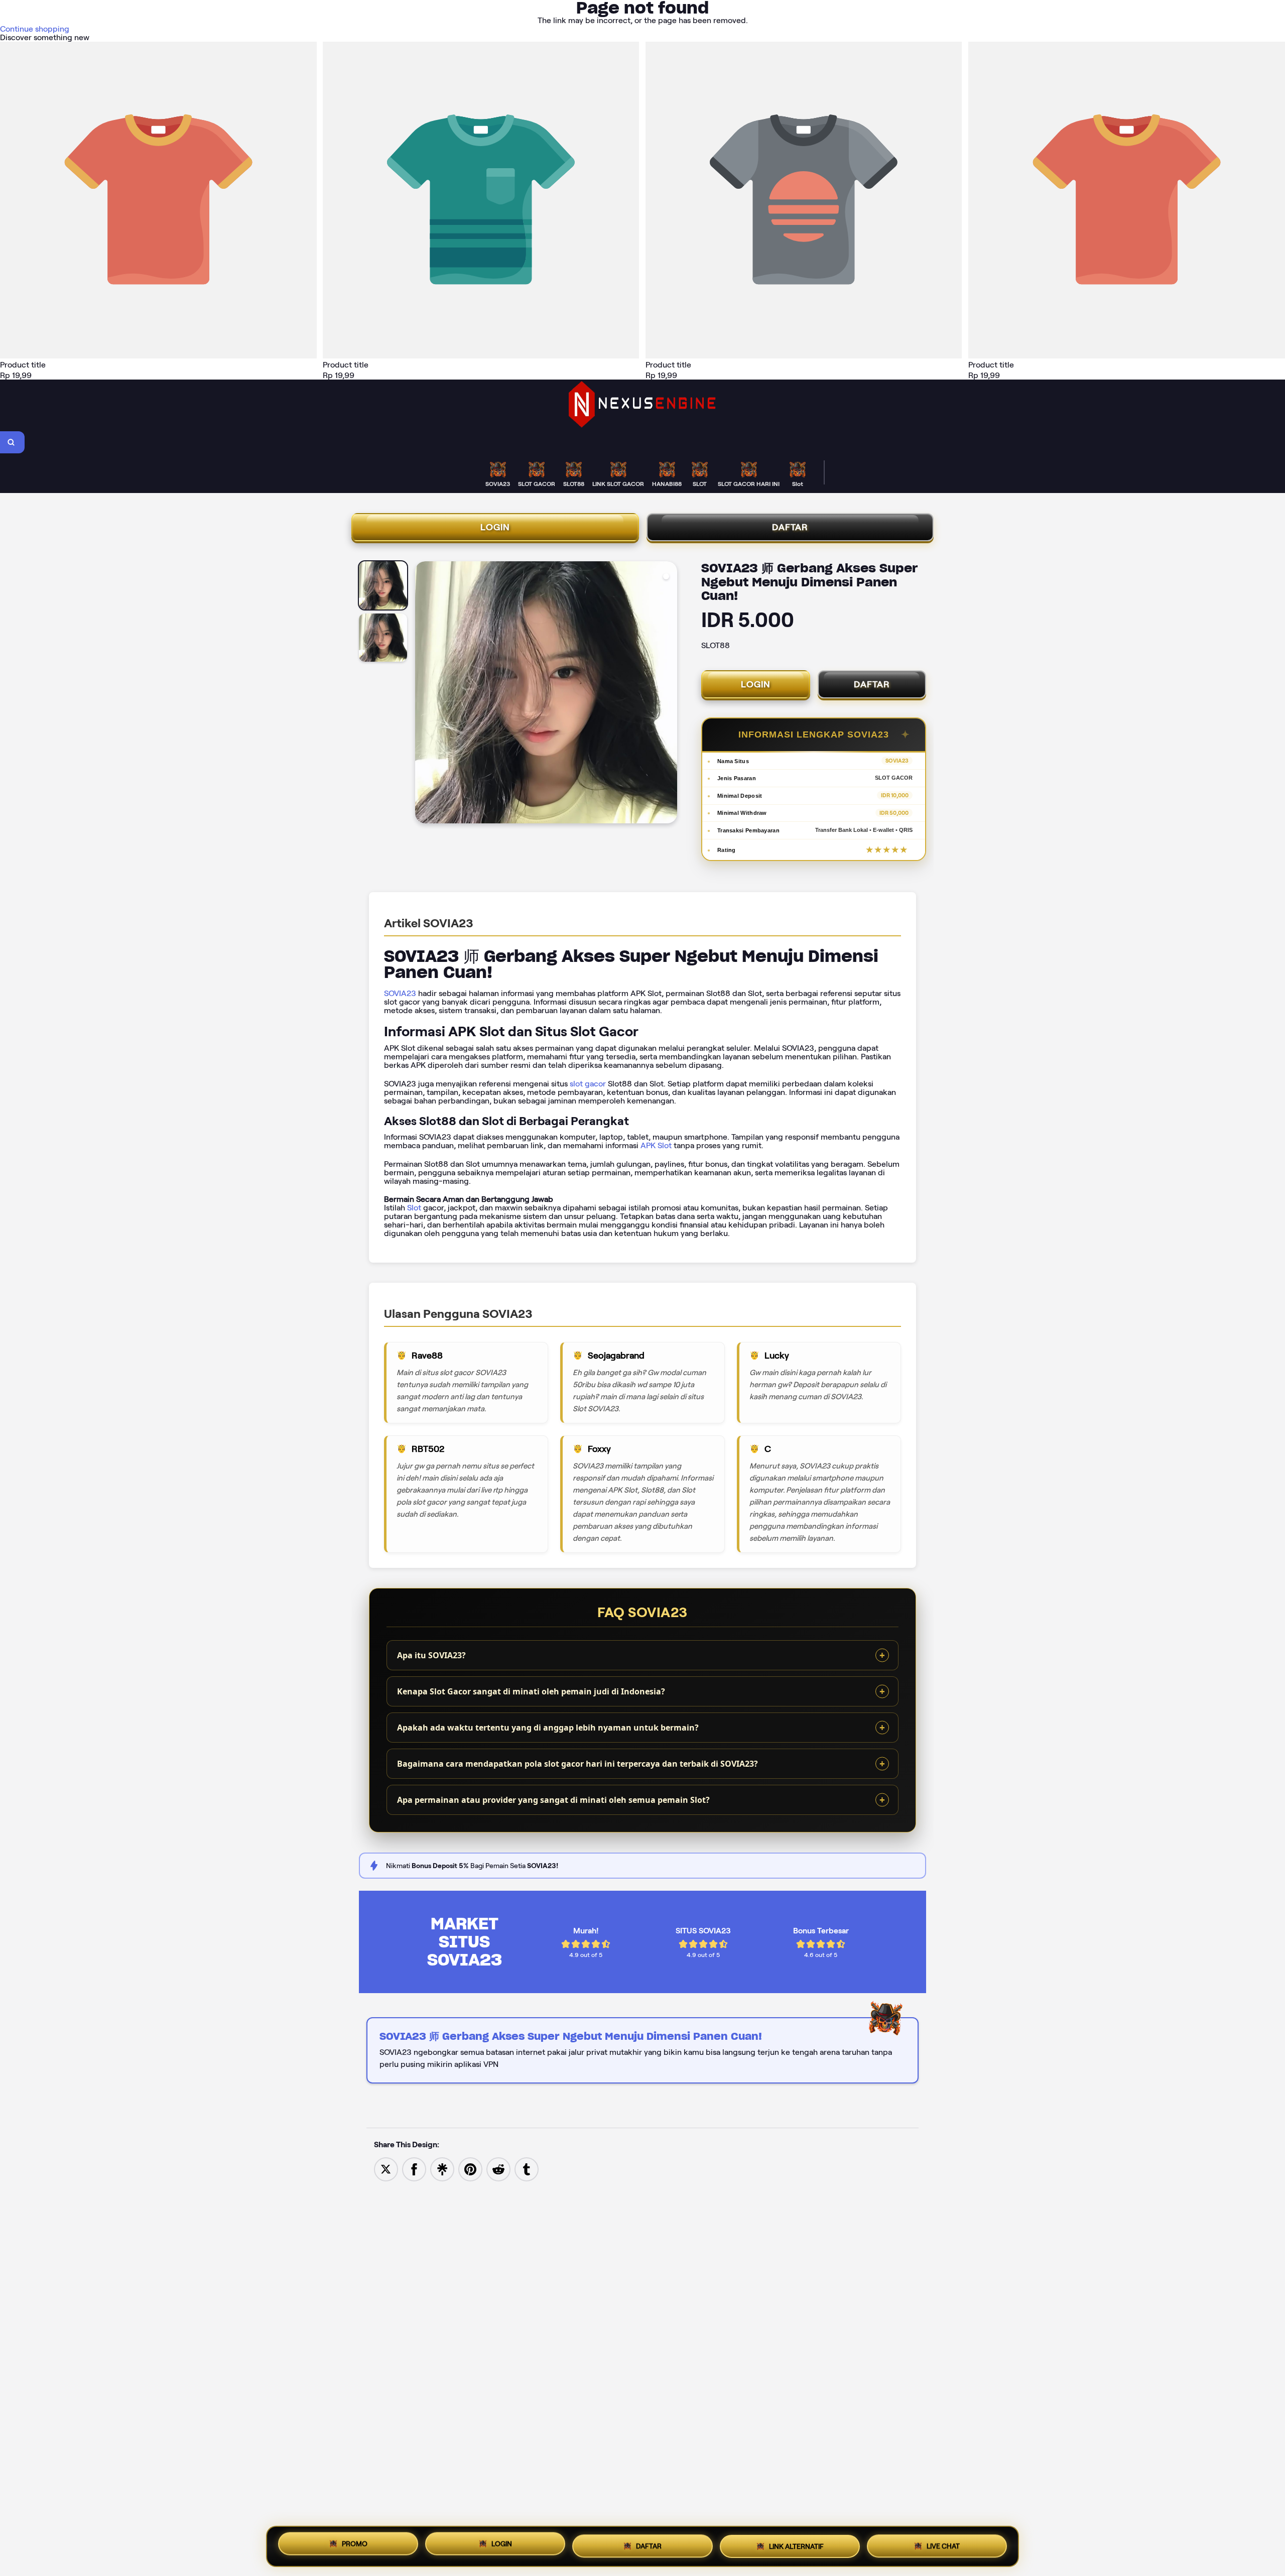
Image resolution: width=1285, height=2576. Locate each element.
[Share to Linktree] (442, 2169)
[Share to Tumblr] (527, 2169)
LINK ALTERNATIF (796, 2546)
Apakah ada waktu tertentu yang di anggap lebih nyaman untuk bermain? (548, 1728)
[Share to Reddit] (498, 2169)
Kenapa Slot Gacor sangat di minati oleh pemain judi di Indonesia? (531, 1691)
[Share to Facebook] (414, 2169)
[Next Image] (669, 694)
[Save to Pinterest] (470, 2169)
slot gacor (588, 1084)
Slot (414, 1208)
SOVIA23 (400, 993)
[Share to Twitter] (386, 2169)
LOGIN (495, 527)
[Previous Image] (423, 694)
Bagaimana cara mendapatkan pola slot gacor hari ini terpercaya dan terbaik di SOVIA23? (577, 1764)
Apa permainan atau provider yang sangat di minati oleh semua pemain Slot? (553, 1800)
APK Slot (656, 1145)
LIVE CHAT (943, 2545)
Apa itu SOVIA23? (431, 1655)
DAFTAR (790, 527)
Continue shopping (35, 29)
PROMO (355, 2545)
